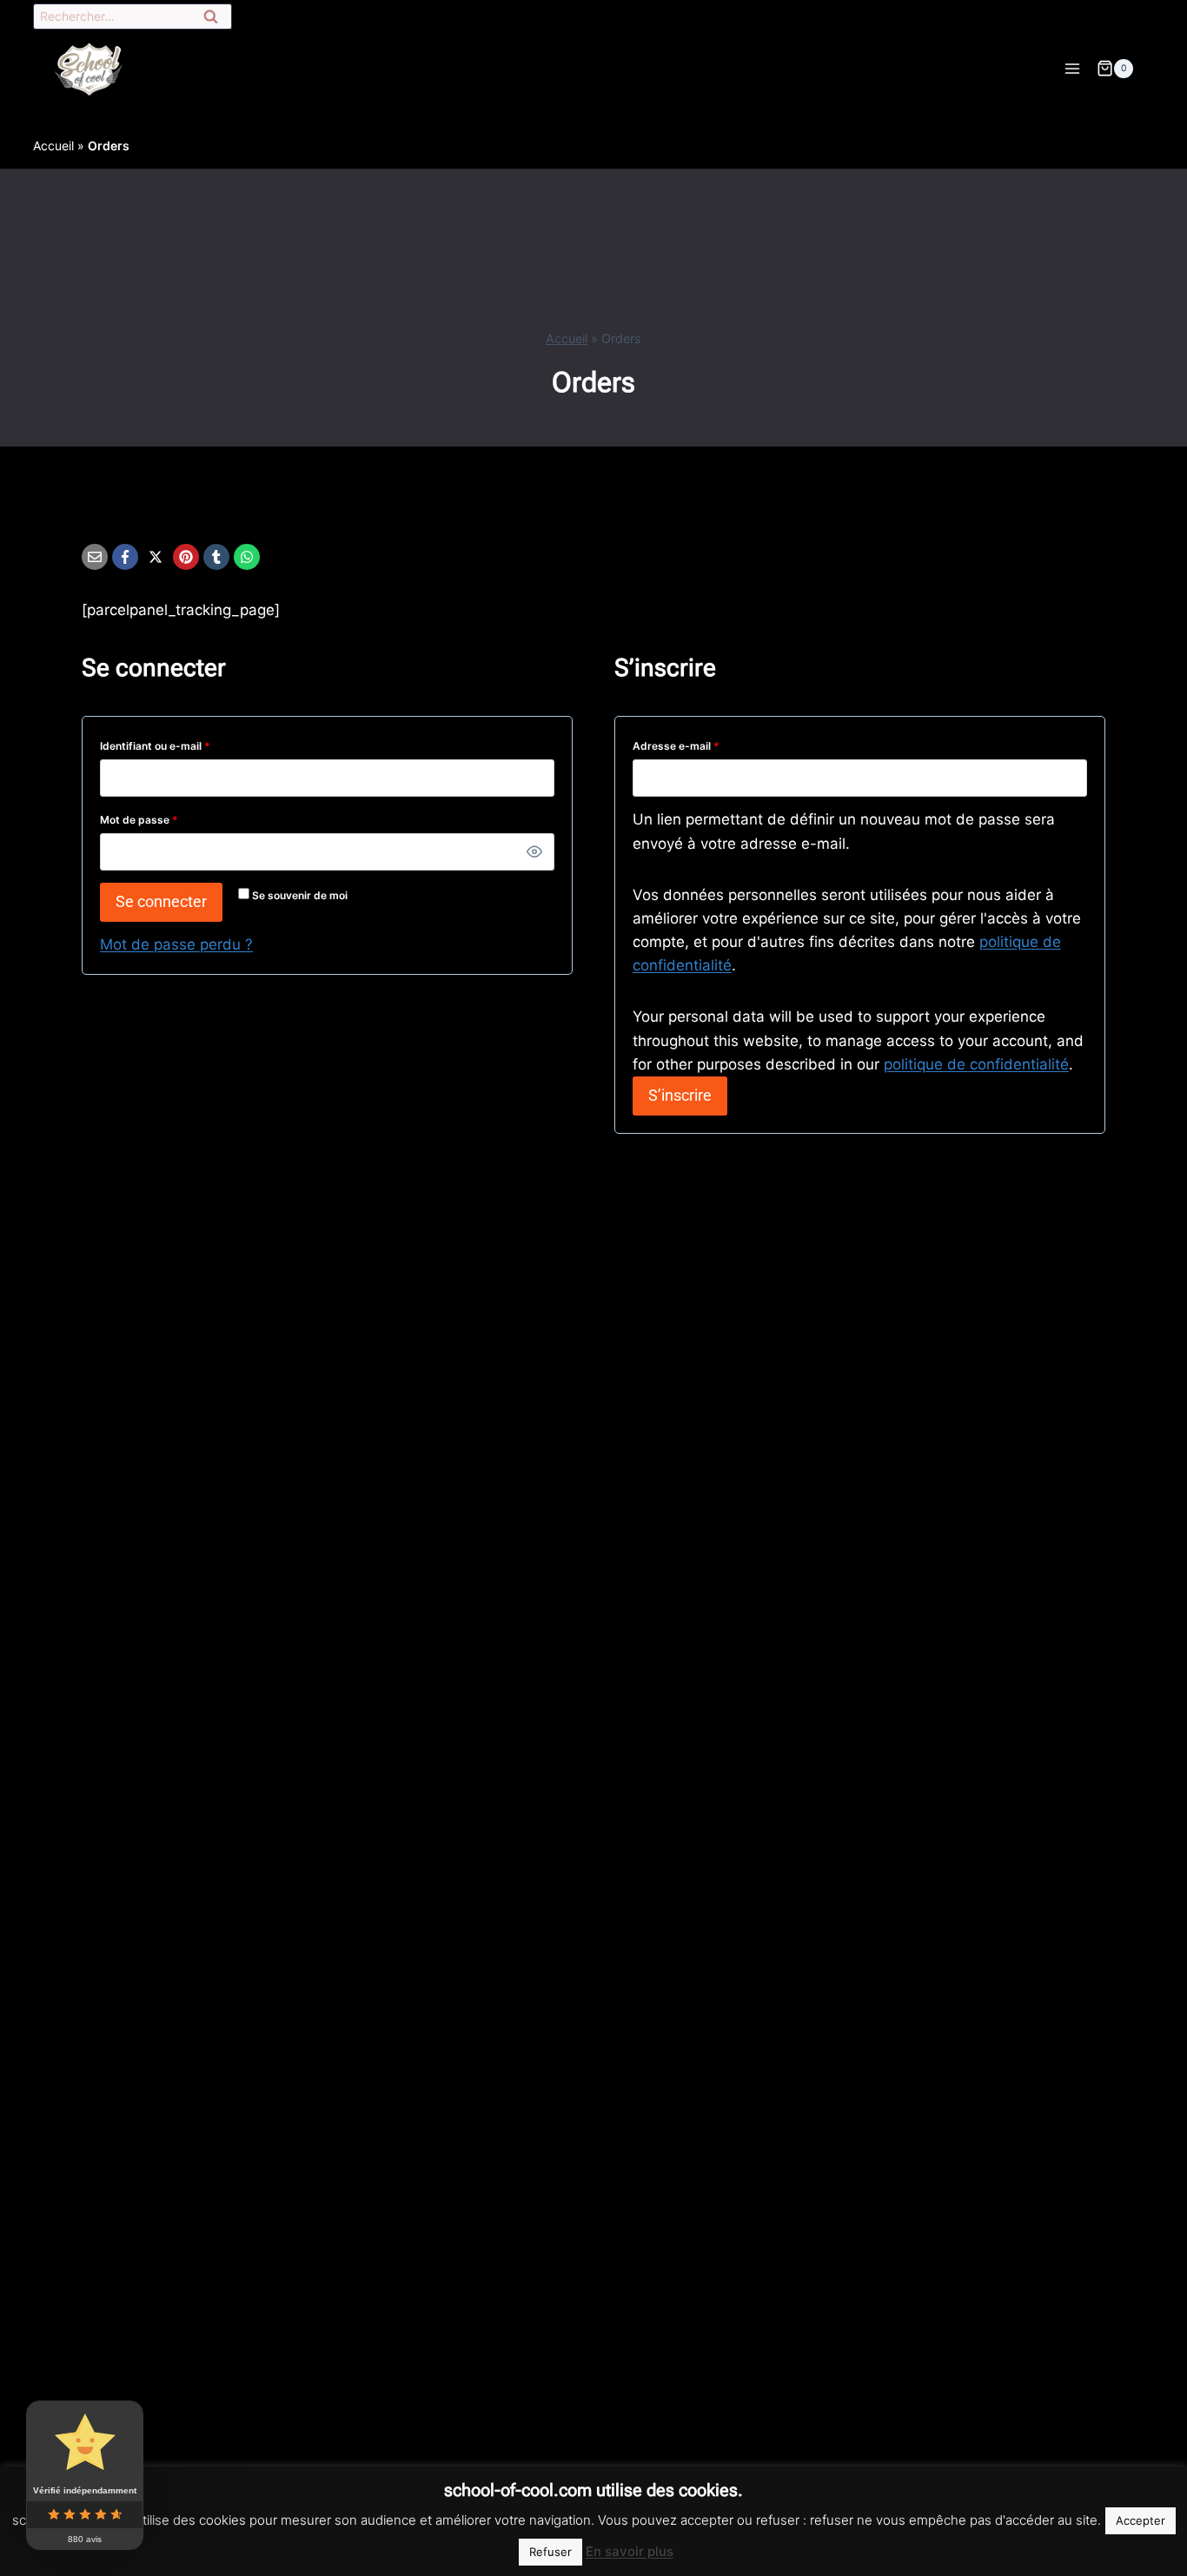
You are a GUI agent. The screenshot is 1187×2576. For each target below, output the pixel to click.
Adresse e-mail (704, 743)
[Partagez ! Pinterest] (186, 557)
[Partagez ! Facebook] (125, 557)
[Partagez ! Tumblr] (216, 557)
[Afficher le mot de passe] (534, 852)
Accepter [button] (1141, 2520)
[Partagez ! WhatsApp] (247, 557)
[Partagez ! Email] (95, 557)
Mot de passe (167, 817)
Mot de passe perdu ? (176, 944)
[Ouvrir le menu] (1072, 68)
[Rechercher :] (133, 17)
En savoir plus (630, 2551)
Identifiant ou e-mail (183, 743)
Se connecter (161, 901)
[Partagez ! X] (156, 557)
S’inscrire (680, 1095)
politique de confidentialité (976, 1064)
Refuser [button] (550, 2552)
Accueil (53, 146)
